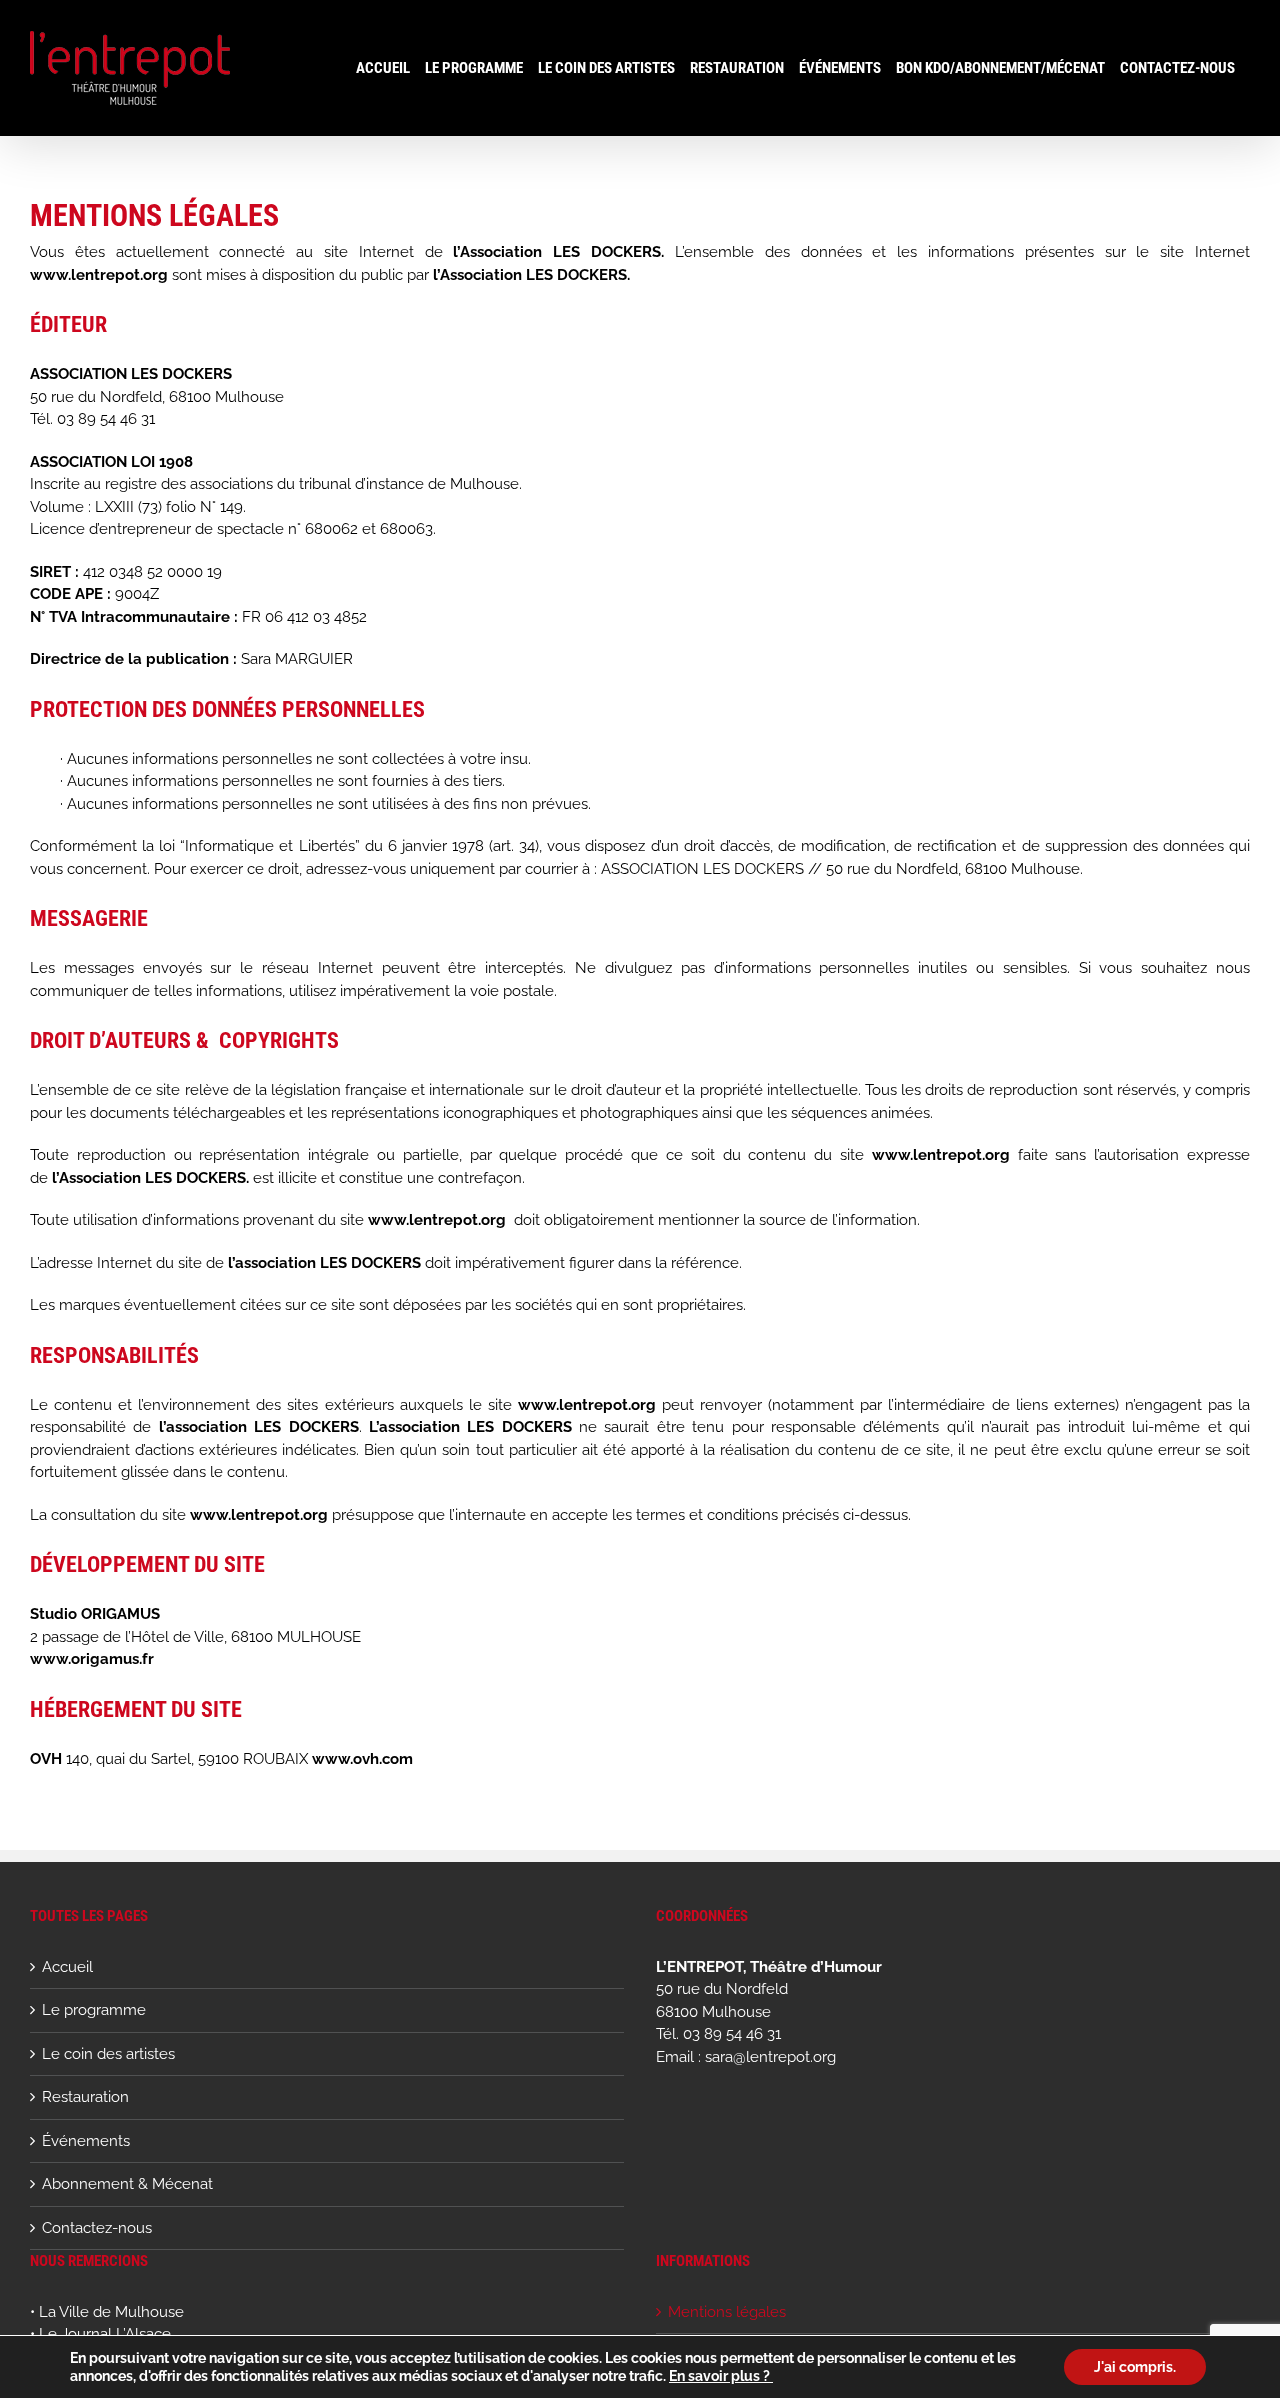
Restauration (85, 2097)
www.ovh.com (362, 1759)
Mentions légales (727, 2312)
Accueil (67, 1967)
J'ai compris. (1135, 2367)
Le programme (94, 2010)
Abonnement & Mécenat (127, 2184)
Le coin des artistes (108, 2054)
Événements (86, 2141)
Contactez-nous (97, 2228)
